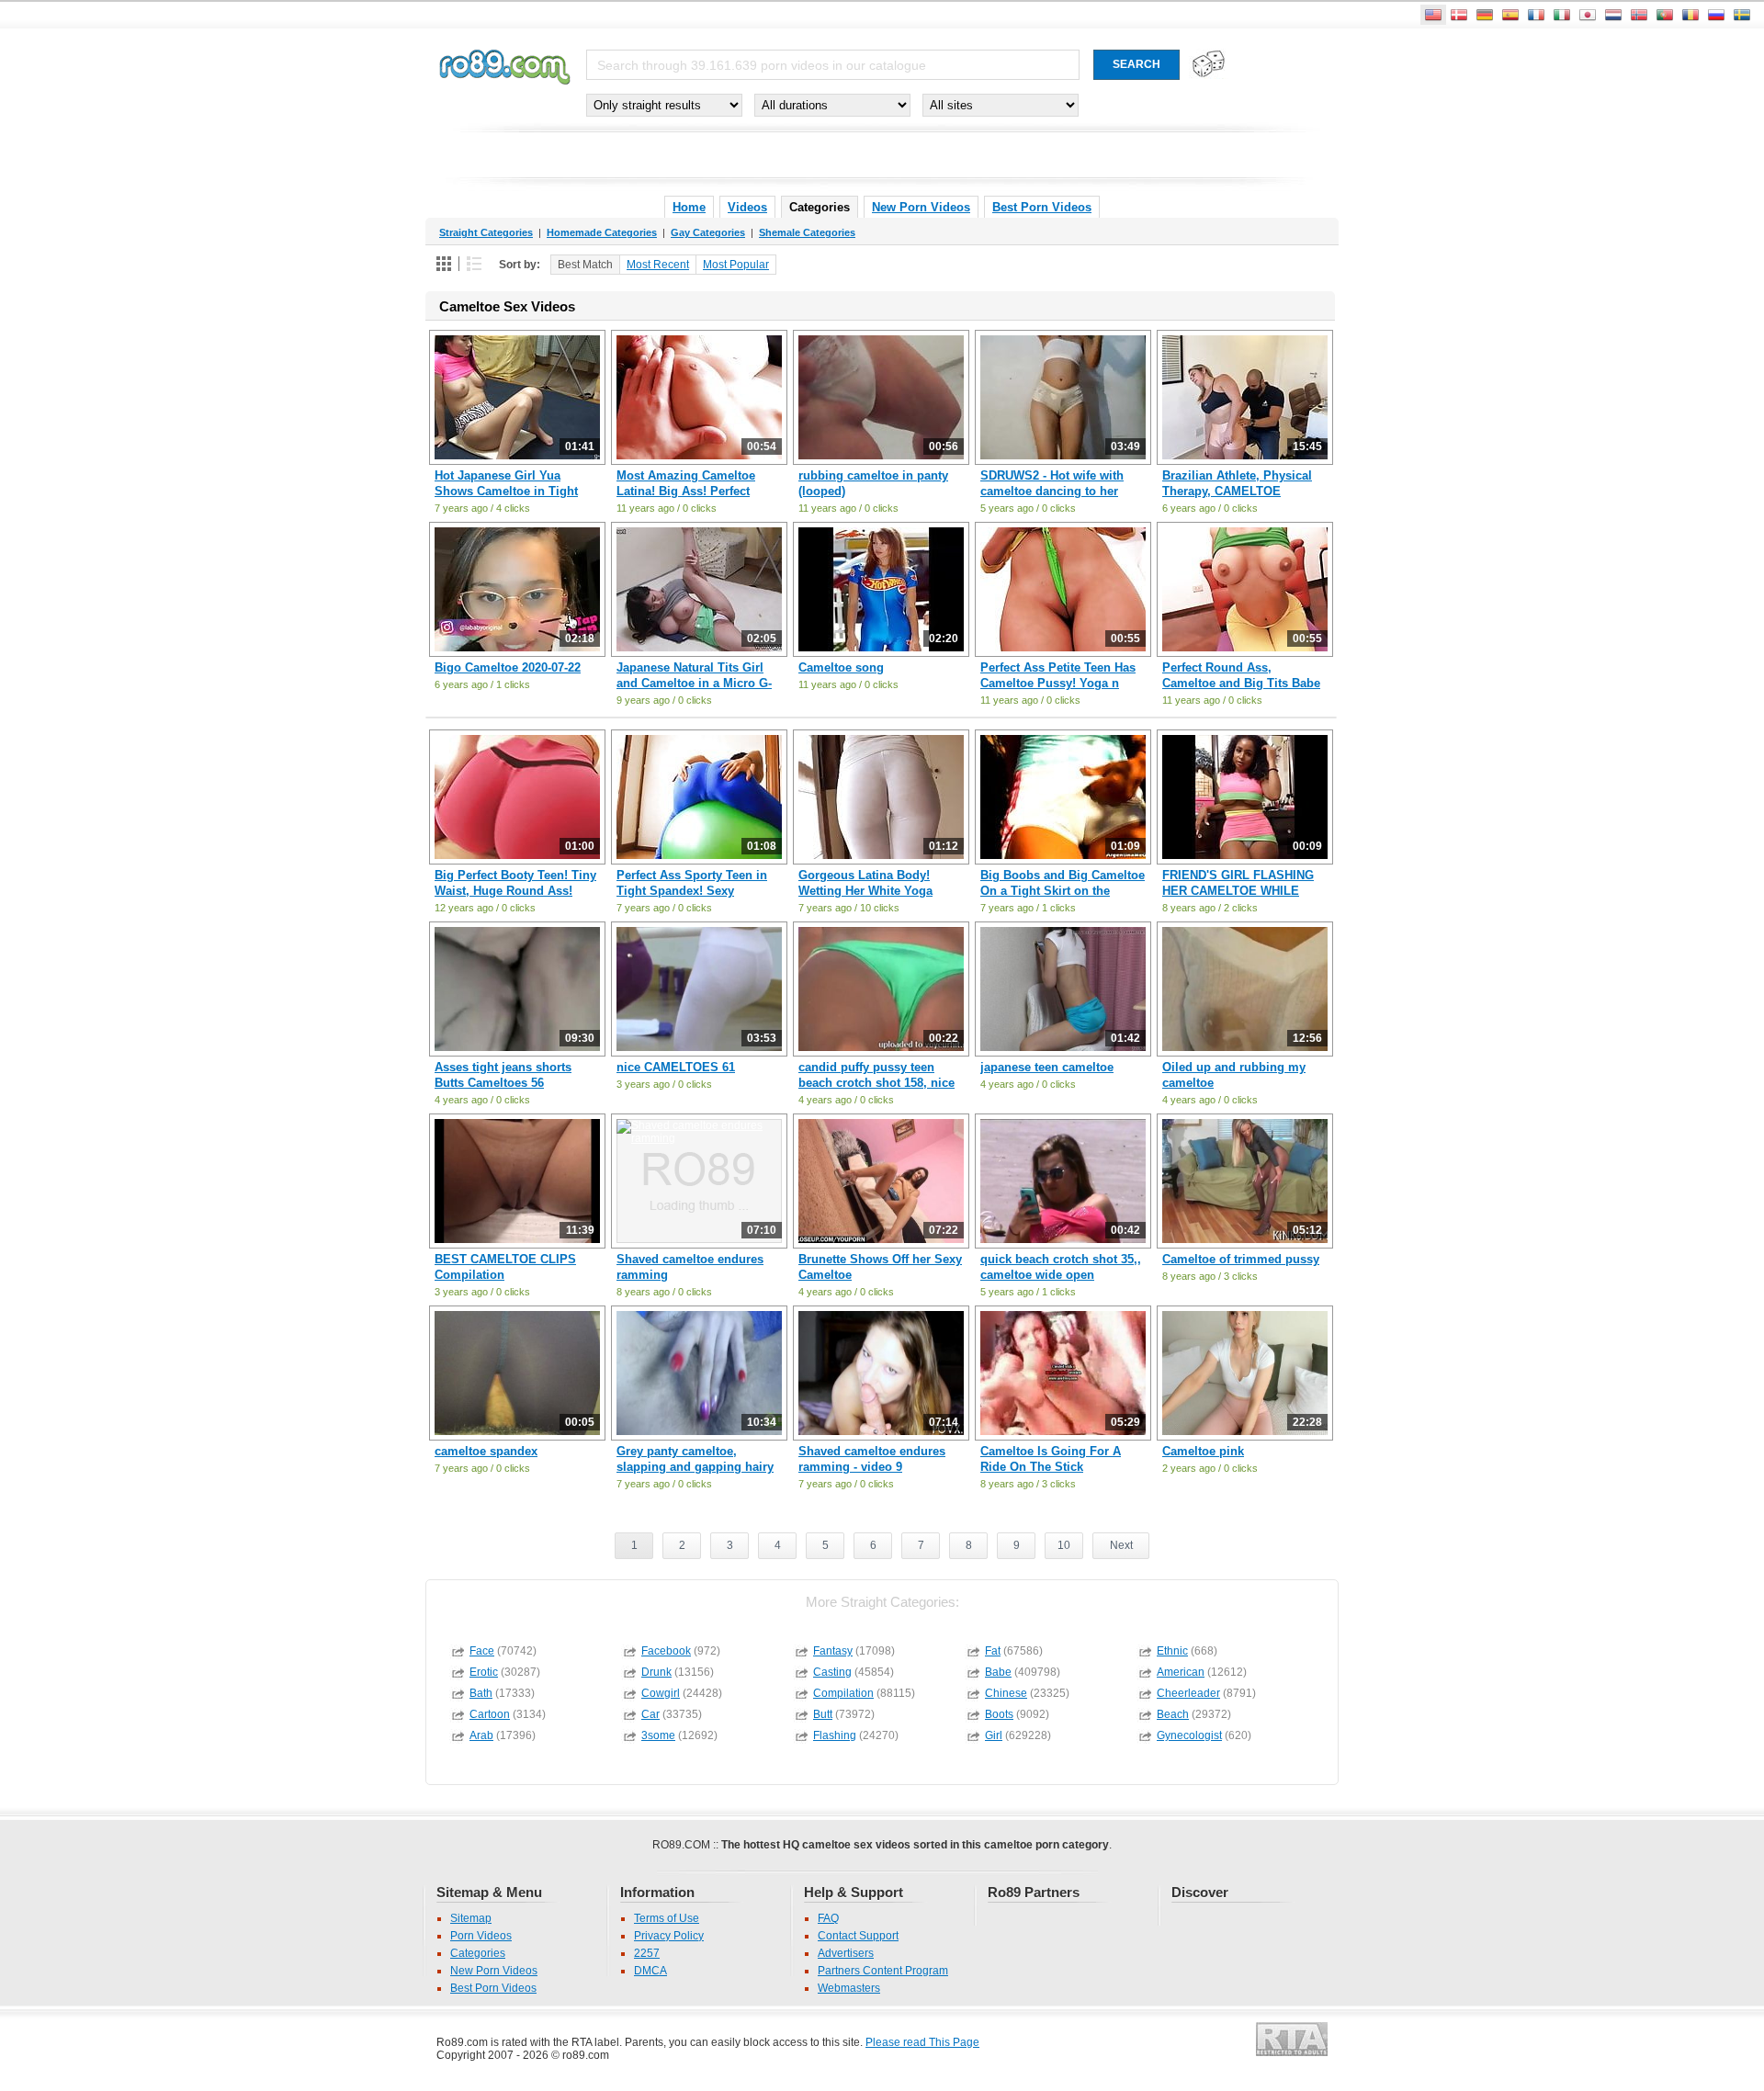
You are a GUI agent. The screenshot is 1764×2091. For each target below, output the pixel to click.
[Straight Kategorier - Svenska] (1742, 15)
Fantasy (833, 1651)
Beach (1173, 1714)
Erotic (484, 1672)
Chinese (1006, 1693)
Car (650, 1714)
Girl (994, 1735)
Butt (823, 1714)
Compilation (843, 1693)
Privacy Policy (669, 1936)
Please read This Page (922, 2042)
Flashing (835, 1735)
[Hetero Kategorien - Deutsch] (1485, 15)
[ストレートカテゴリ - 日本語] (1588, 15)
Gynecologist (1189, 1735)
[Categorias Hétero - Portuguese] (1665, 15)
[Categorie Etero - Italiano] (1562, 15)
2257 (647, 1953)
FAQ (828, 1918)
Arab (481, 1735)
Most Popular (736, 265)
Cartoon (490, 1714)
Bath (481, 1693)
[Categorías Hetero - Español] (1510, 15)
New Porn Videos (921, 207)
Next (1121, 1545)
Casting (832, 1672)
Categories (478, 1953)
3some (658, 1735)
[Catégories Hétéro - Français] (1536, 15)
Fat (993, 1651)
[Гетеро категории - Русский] (1716, 15)
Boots (999, 1714)
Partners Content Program (883, 1971)
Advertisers (846, 1953)
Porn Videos (481, 1936)
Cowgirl (661, 1693)
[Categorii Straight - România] (1690, 15)
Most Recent (658, 265)
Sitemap (471, 1918)
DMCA (650, 1971)
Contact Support (858, 1936)
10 (1064, 1545)
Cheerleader (1188, 1693)
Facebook (666, 1651)
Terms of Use (667, 1918)
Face (482, 1651)
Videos (747, 207)
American (1181, 1672)
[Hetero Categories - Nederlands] (1613, 15)
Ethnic (1172, 1651)
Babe (998, 1672)
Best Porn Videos (1042, 207)
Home (689, 207)
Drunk (656, 1672)
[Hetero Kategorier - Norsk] (1639, 15)
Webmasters (849, 1988)
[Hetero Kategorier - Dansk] (1459, 15)
